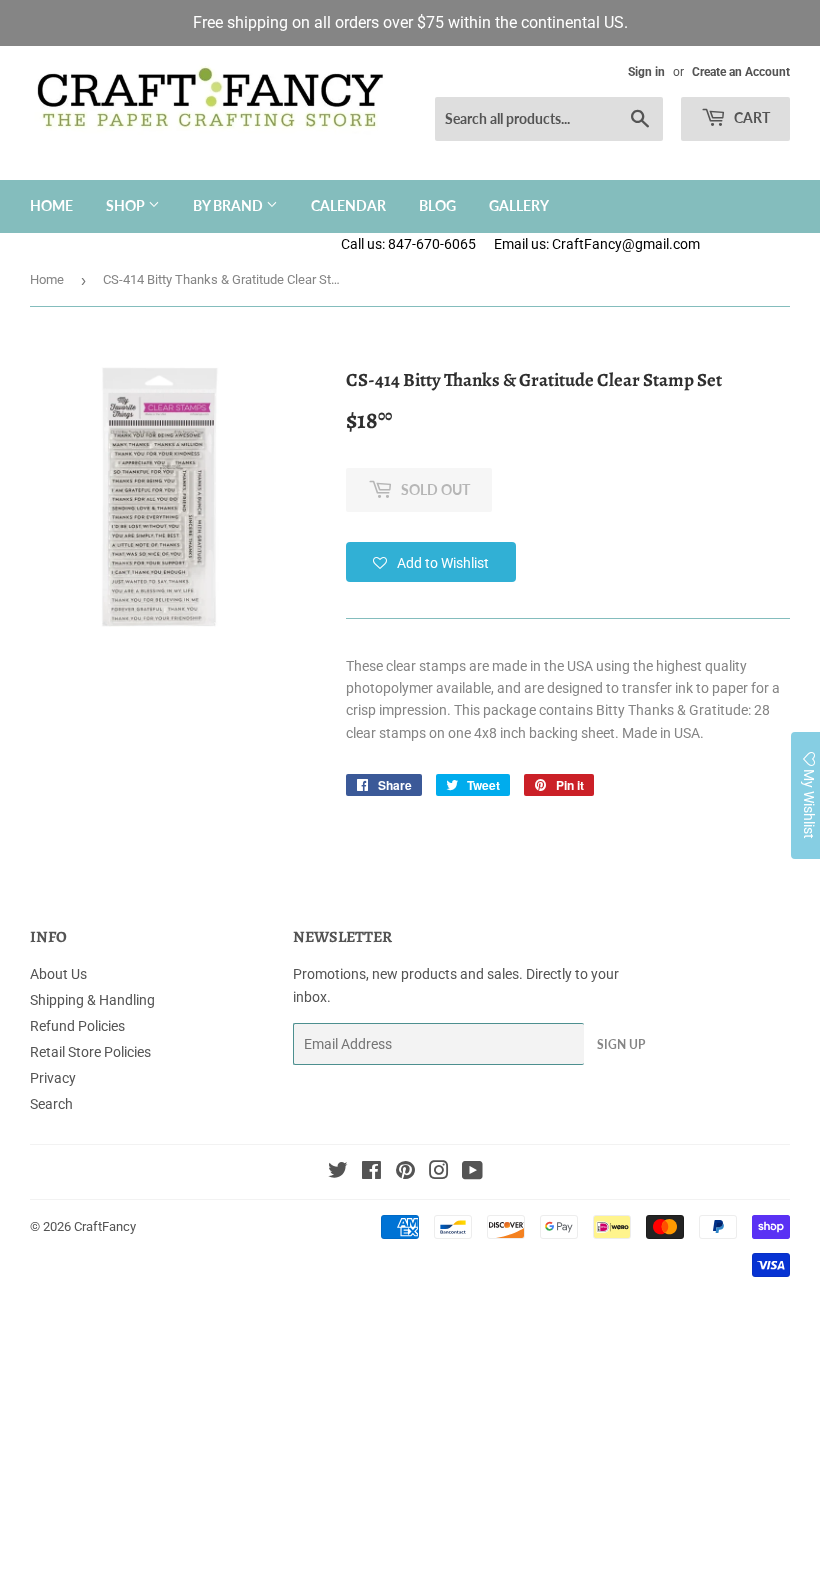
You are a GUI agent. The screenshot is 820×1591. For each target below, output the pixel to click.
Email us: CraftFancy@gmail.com (657, 244)
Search (51, 1104)
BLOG (437, 205)
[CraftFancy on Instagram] (439, 1173)
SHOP (127, 205)
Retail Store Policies (90, 1052)
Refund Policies (77, 1026)
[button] (431, 562)
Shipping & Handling (92, 1000)
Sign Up (621, 1044)
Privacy (53, 1078)
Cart (750, 117)
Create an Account (741, 72)
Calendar (348, 205)
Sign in (646, 72)
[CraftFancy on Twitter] (338, 1173)
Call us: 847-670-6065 (408, 244)
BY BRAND (229, 205)
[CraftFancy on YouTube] (472, 1173)
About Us (58, 974)
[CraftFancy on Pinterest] (405, 1173)
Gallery (519, 205)
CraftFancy (105, 1226)
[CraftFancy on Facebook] (371, 1173)
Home (51, 205)
